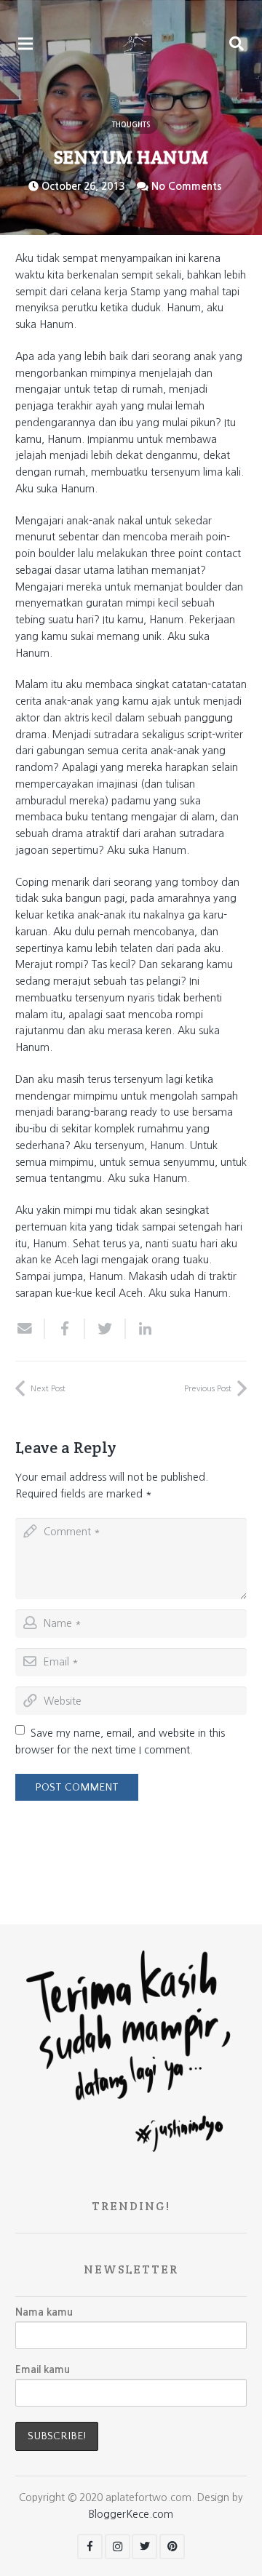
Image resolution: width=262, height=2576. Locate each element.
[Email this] (30, 1329)
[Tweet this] (105, 1329)
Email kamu (43, 2369)
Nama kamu (44, 2312)
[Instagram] (118, 2547)
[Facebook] (90, 2547)
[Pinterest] (172, 2547)
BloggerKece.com (131, 2514)
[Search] (237, 44)
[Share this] (65, 1329)
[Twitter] (144, 2547)
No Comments (187, 186)
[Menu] (25, 44)
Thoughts (131, 125)
